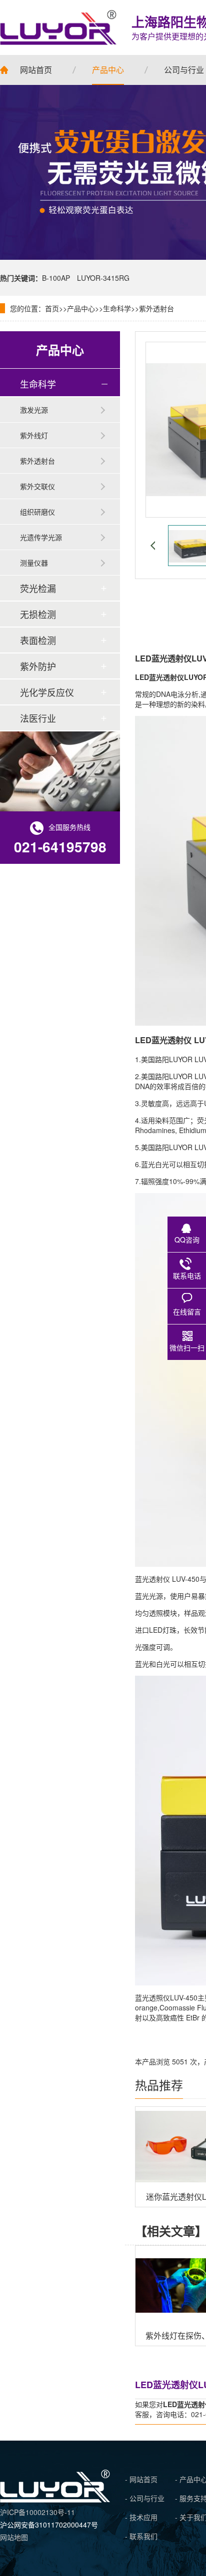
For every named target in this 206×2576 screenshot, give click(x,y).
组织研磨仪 (37, 512)
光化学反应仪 (47, 692)
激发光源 (34, 410)
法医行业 (38, 718)
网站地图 (14, 2537)
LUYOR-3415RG (103, 278)
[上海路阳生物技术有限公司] (58, 27)
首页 (52, 308)
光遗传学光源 (41, 537)
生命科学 (117, 308)
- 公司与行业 (145, 2498)
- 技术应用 (141, 2517)
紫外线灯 (34, 435)
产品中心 (81, 308)
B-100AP (56, 278)
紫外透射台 (156, 308)
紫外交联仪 (37, 486)
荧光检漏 (38, 588)
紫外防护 (38, 666)
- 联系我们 (141, 2536)
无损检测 (38, 614)
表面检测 (38, 640)
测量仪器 (34, 563)
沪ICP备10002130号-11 (37, 2512)
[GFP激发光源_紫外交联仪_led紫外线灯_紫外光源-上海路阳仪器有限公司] (55, 2500)
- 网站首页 (141, 2479)
